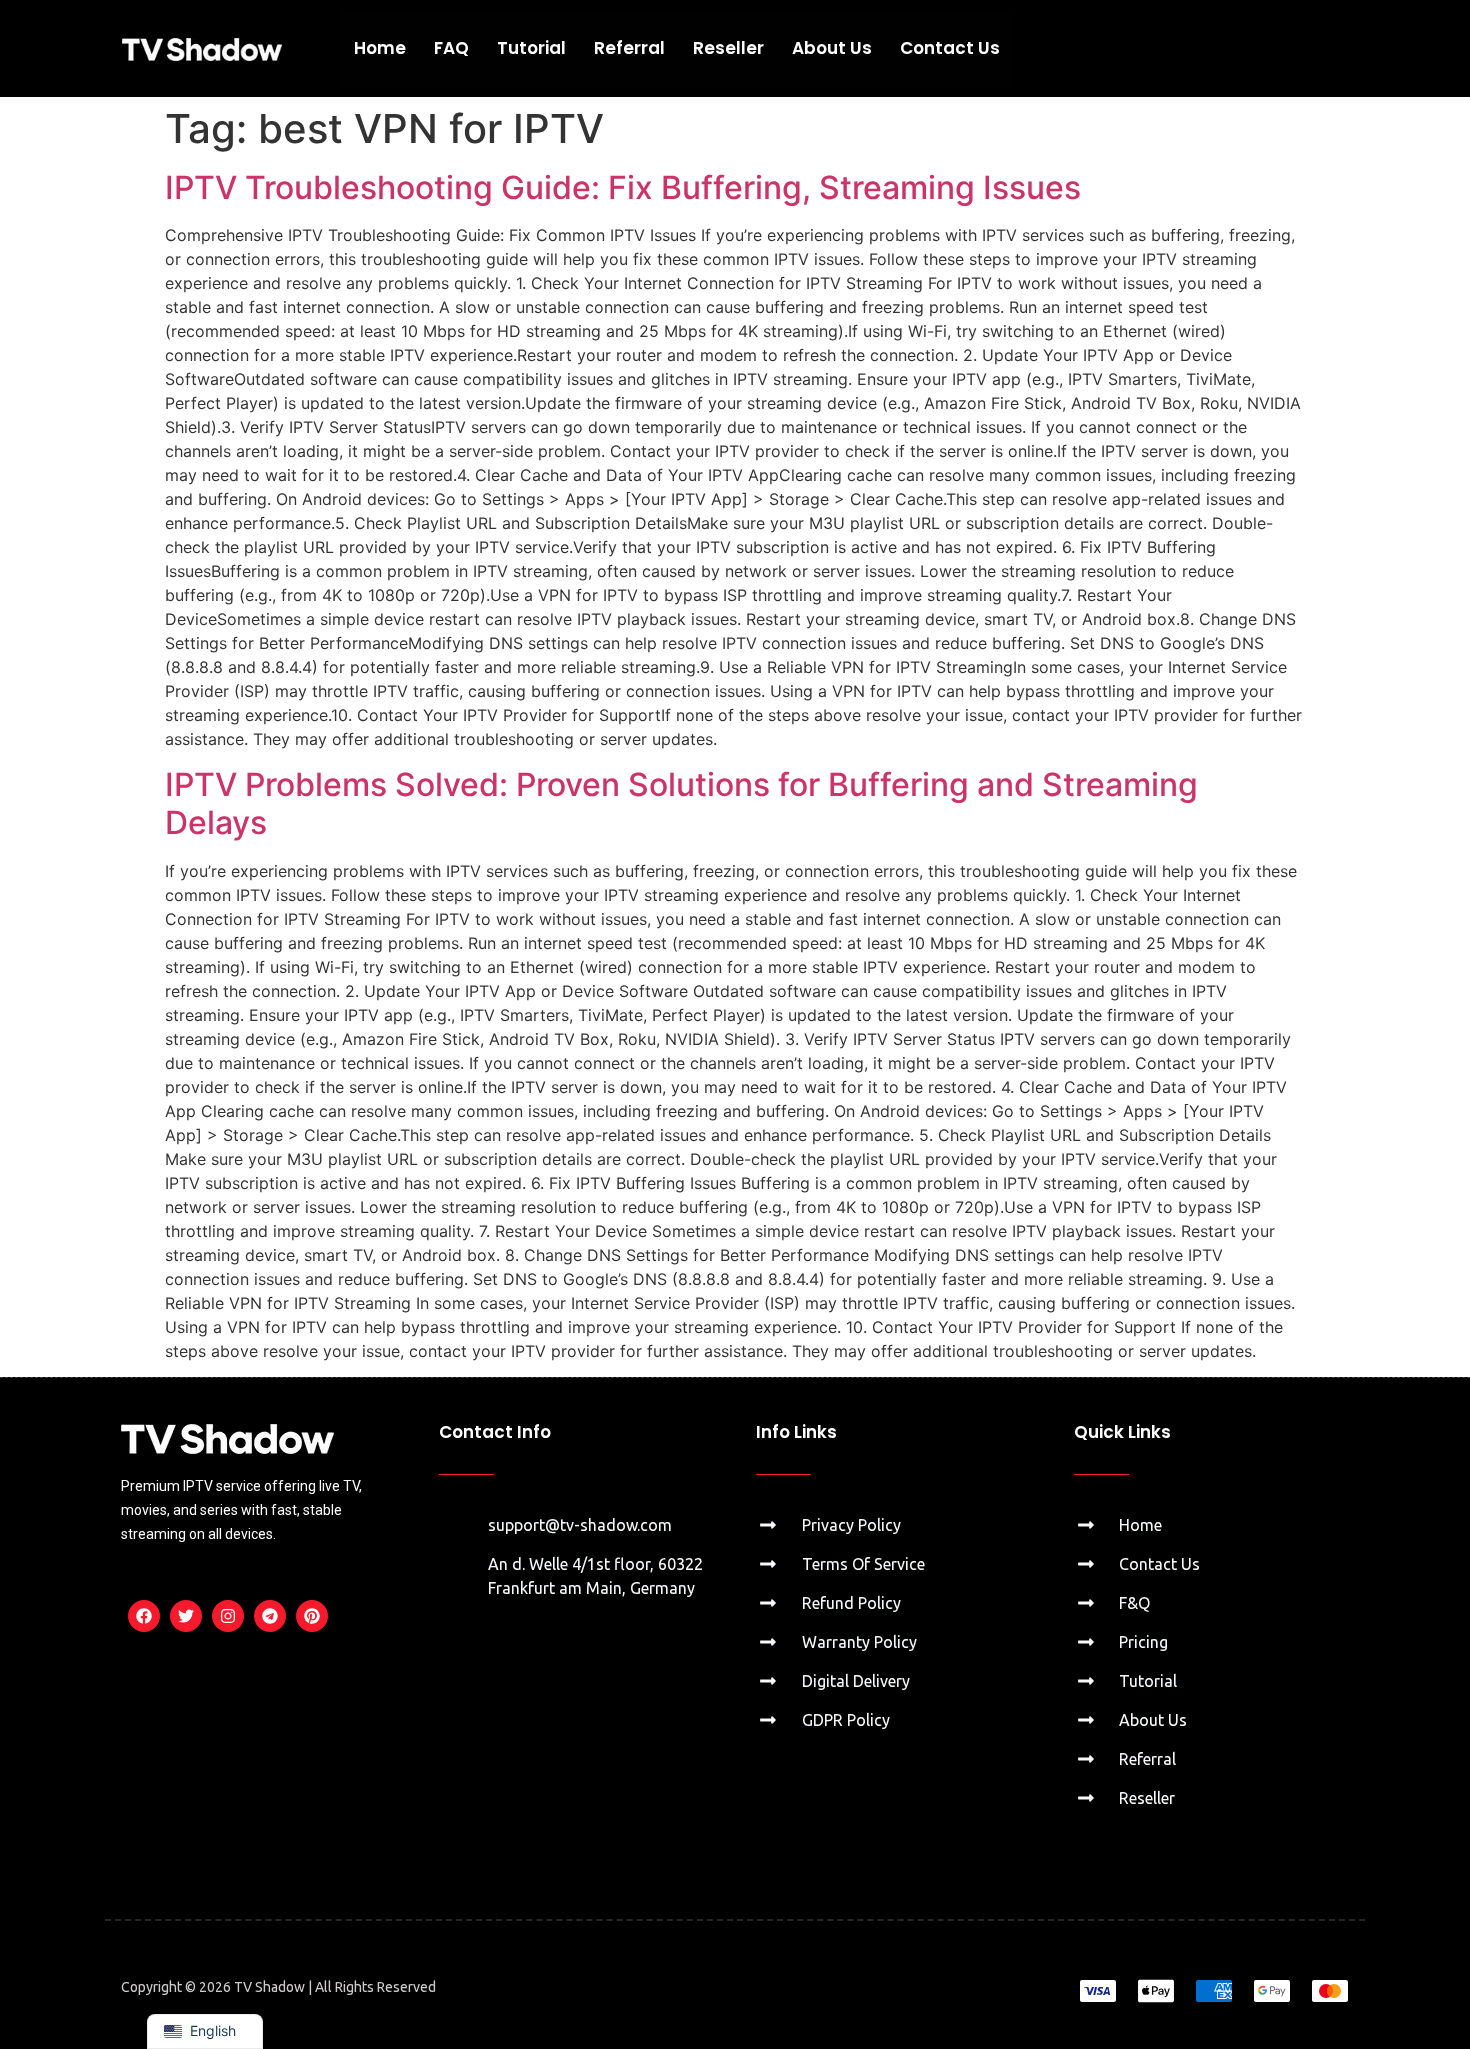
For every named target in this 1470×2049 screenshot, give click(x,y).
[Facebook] (144, 1616)
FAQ (451, 48)
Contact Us (950, 48)
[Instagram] (228, 1616)
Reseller (728, 48)
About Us (832, 48)
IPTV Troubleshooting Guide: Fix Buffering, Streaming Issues (623, 187)
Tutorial (531, 48)
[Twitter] (186, 1616)
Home (380, 48)
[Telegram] (270, 1616)
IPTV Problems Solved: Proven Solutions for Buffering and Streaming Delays (681, 803)
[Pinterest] (312, 1616)
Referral (629, 48)
